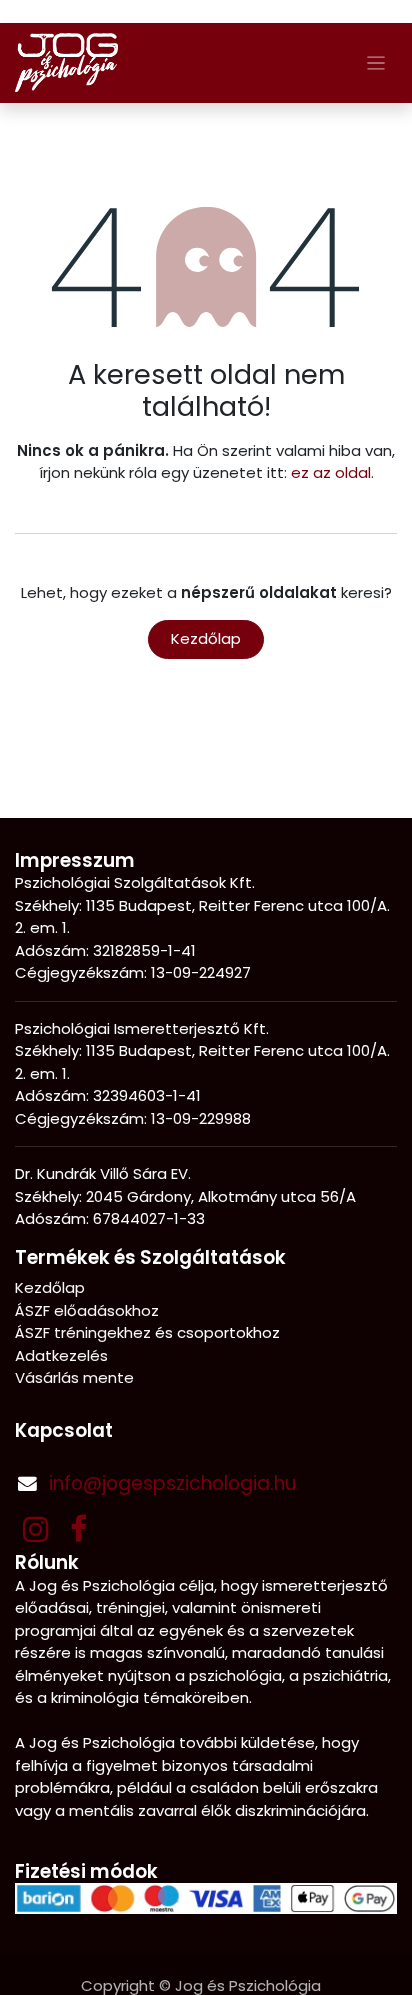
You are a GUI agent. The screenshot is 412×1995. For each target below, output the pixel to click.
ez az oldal (331, 472)
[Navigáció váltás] (376, 62)
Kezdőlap (206, 638)
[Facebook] (78, 1529)
